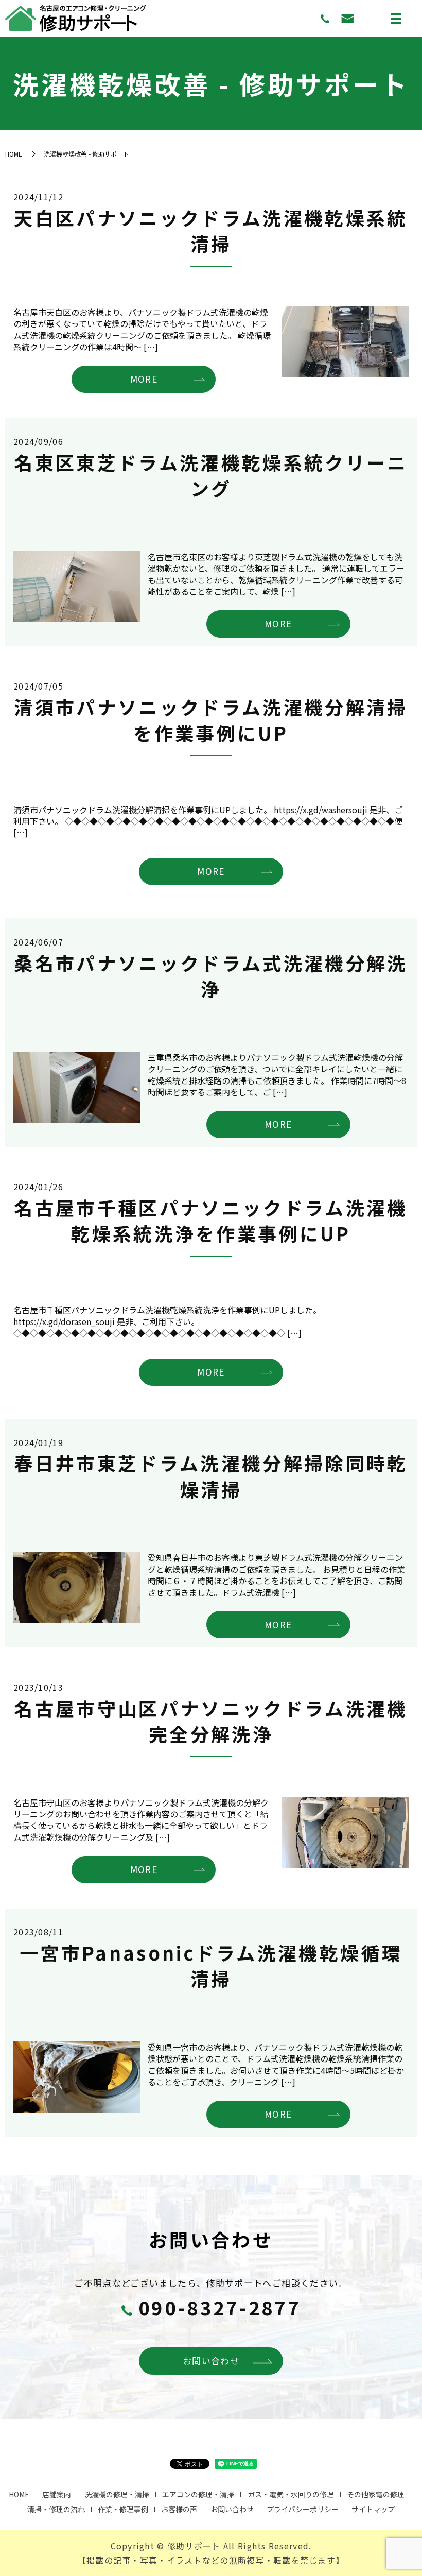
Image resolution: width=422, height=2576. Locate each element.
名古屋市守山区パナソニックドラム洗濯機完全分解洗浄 (211, 1721)
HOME (14, 154)
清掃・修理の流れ (56, 2509)
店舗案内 (57, 2494)
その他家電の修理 (376, 2494)
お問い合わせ (211, 2360)
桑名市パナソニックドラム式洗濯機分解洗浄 (211, 975)
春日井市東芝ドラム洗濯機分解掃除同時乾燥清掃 (211, 1475)
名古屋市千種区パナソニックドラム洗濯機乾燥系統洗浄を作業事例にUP (211, 1220)
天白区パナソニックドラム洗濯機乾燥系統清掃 (211, 230)
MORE (144, 379)
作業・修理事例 (123, 2509)
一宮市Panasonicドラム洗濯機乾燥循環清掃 (211, 1965)
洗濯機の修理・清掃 (117, 2494)
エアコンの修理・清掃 (198, 2494)
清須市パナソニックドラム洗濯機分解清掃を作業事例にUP (211, 719)
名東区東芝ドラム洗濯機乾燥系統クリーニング (211, 475)
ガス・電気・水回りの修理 (291, 2494)
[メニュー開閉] (396, 19)
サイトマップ (373, 2509)
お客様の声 (179, 2509)
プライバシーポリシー (303, 2509)
